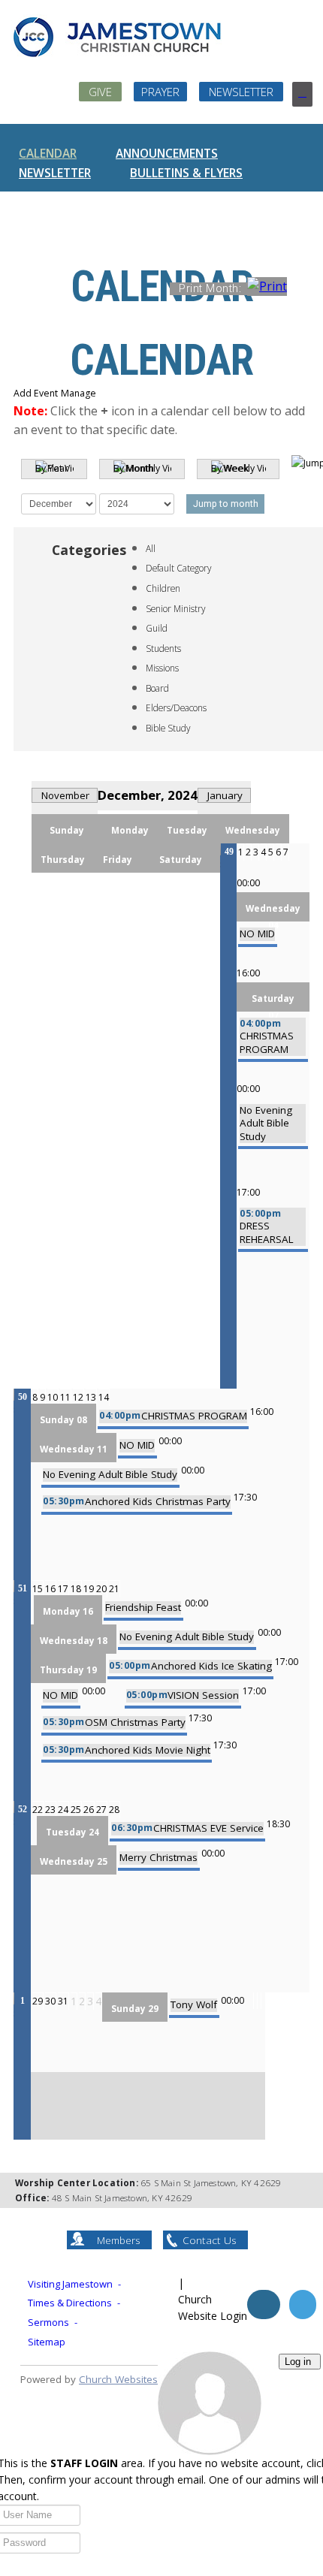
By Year (52, 468)
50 (23, 1397)
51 (23, 1588)
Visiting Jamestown (70, 2284)
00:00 (248, 883)
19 (89, 1589)
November (65, 795)
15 (38, 1589)
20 (101, 1589)
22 (38, 1810)
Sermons (48, 2322)
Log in (298, 2362)
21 (114, 1589)
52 (23, 1809)
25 (76, 1810)
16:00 (248, 973)
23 (50, 1810)
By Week (230, 468)
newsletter (241, 92)
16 (50, 1589)
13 (91, 1397)
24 (63, 1810)
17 (63, 1589)
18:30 (278, 1824)
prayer (160, 92)
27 (101, 1810)
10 (53, 1397)
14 (104, 1397)
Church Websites (118, 2379)
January (225, 795)
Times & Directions (70, 2303)
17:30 (245, 1497)
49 (229, 852)
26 (89, 1810)
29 (38, 2001)
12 (78, 1397)
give (100, 92)
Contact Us (210, 2240)
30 (50, 2001)
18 (76, 1589)
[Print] (302, 288)
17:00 (248, 1192)
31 (63, 2001)
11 (65, 1397)
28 (114, 1810)
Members (119, 2240)
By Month (134, 468)
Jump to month (226, 504)
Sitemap (47, 2342)
